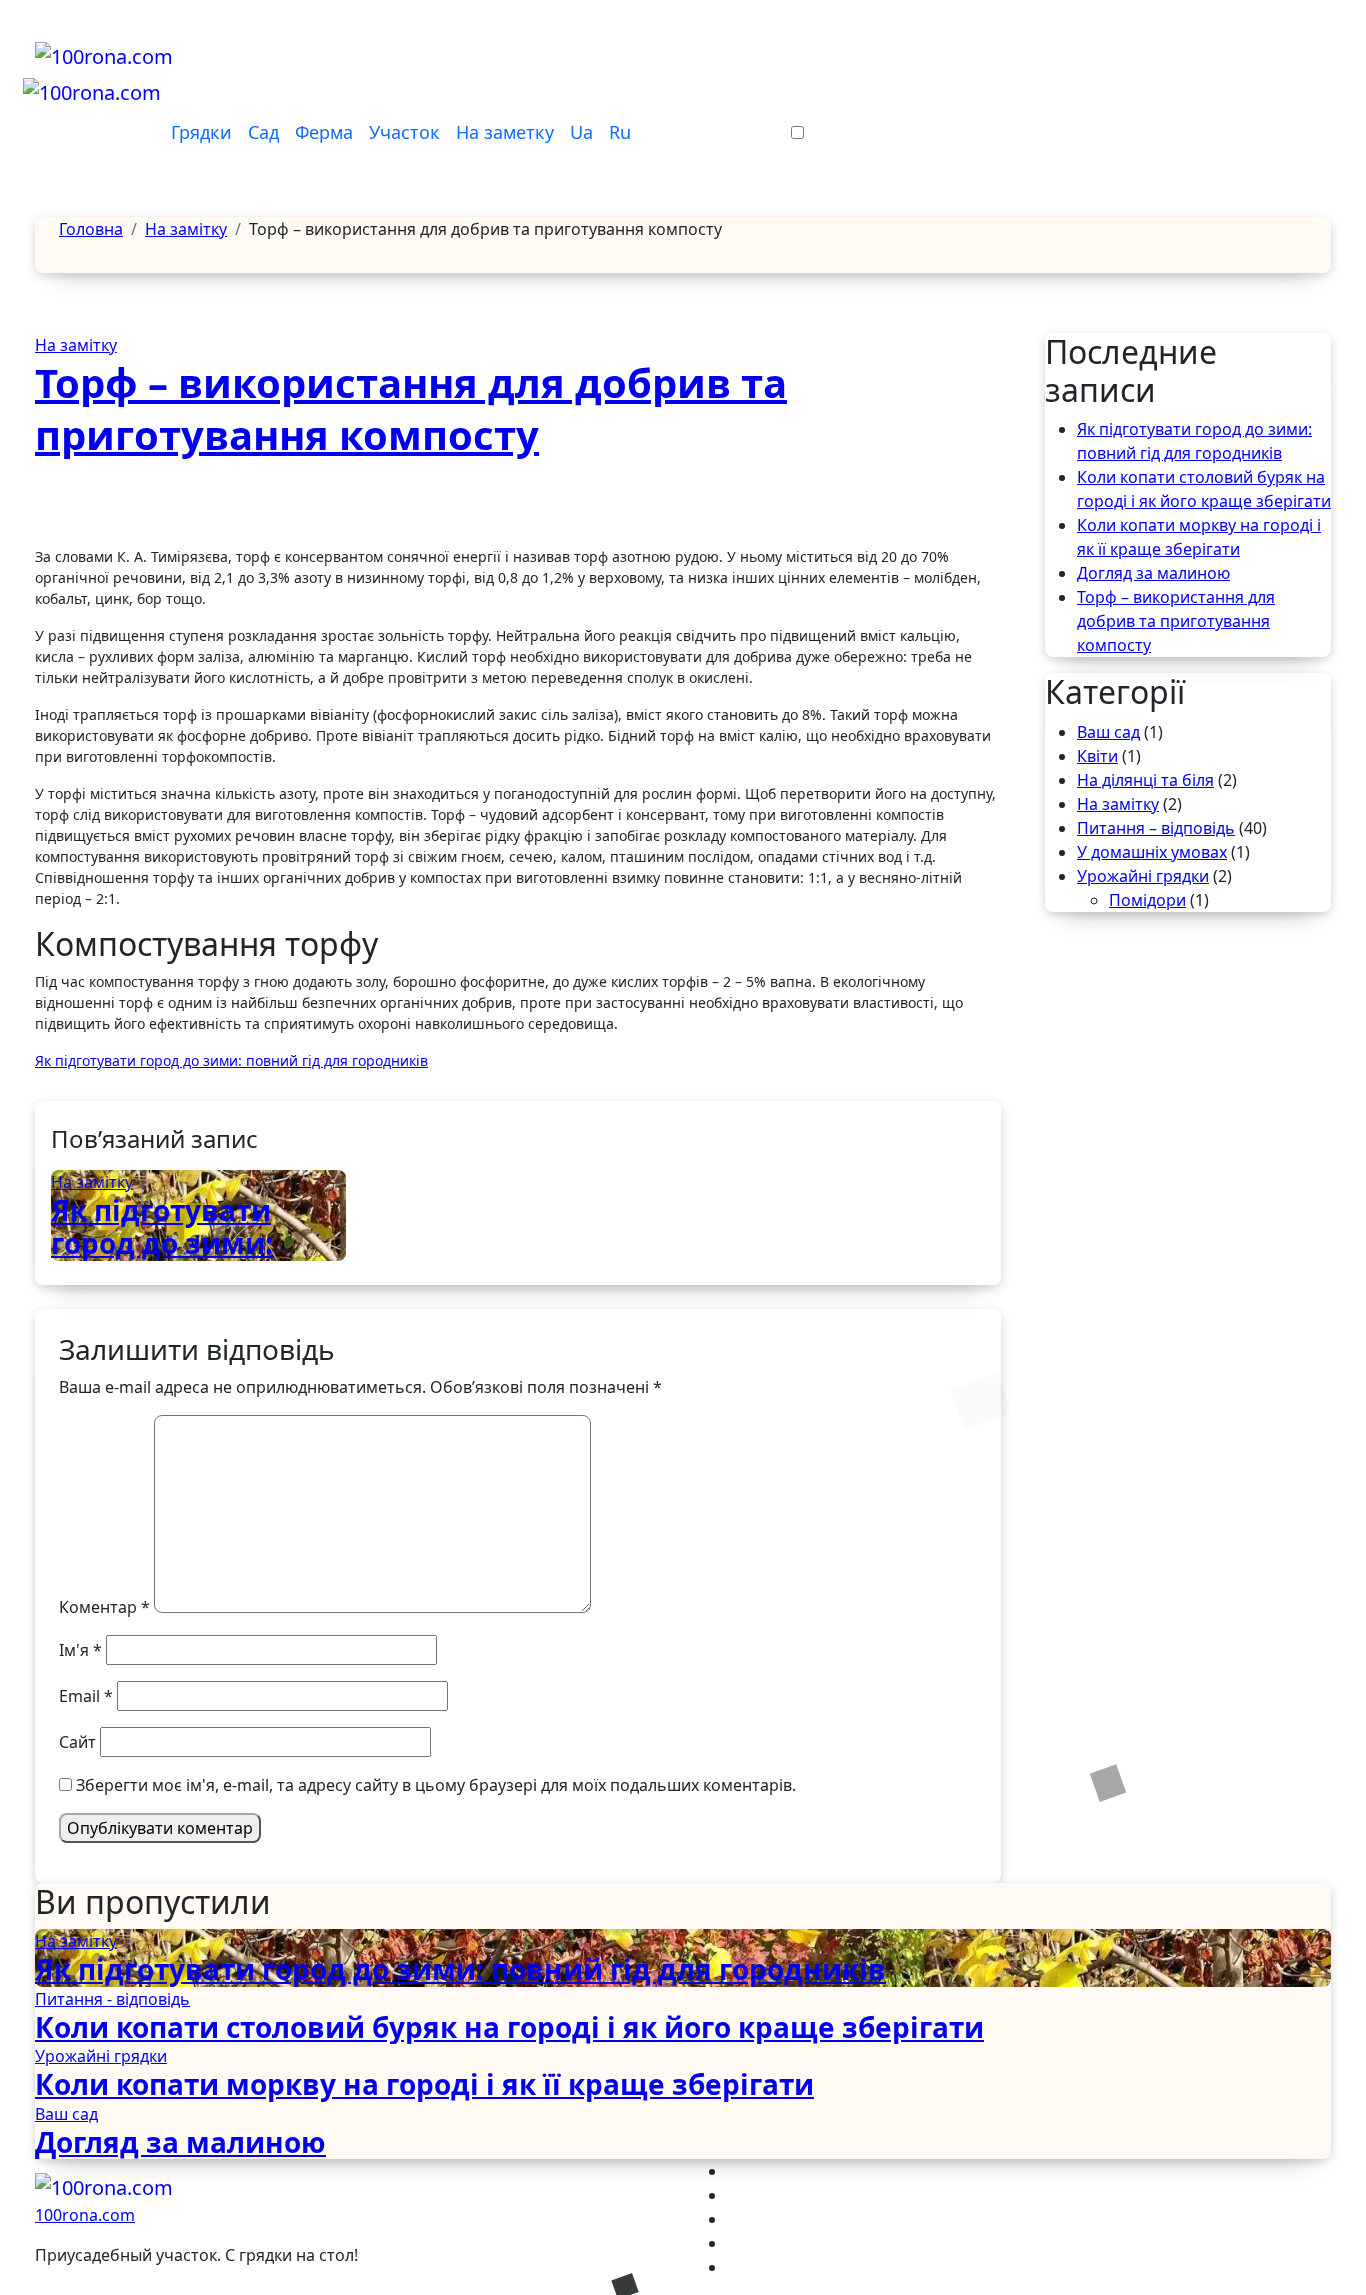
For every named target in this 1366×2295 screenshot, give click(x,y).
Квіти (1097, 756)
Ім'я (80, 1650)
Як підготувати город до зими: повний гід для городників (162, 1260)
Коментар (104, 1607)
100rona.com (85, 2215)
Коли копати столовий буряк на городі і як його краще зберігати (509, 2027)
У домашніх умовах (1152, 852)
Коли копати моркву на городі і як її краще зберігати (424, 2084)
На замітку (76, 345)
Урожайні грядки (1143, 876)
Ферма (324, 132)
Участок (404, 132)
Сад (263, 132)
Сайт (77, 1742)
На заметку (505, 132)
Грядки (201, 132)
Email (86, 1696)
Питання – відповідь (1156, 828)
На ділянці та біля (1145, 780)
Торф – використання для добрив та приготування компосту (411, 408)
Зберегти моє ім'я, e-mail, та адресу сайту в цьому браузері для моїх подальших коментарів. (436, 1785)
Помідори (1147, 900)
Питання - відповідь (112, 1999)
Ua (581, 132)
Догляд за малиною (1153, 573)
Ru (620, 132)
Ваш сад (1108, 732)
